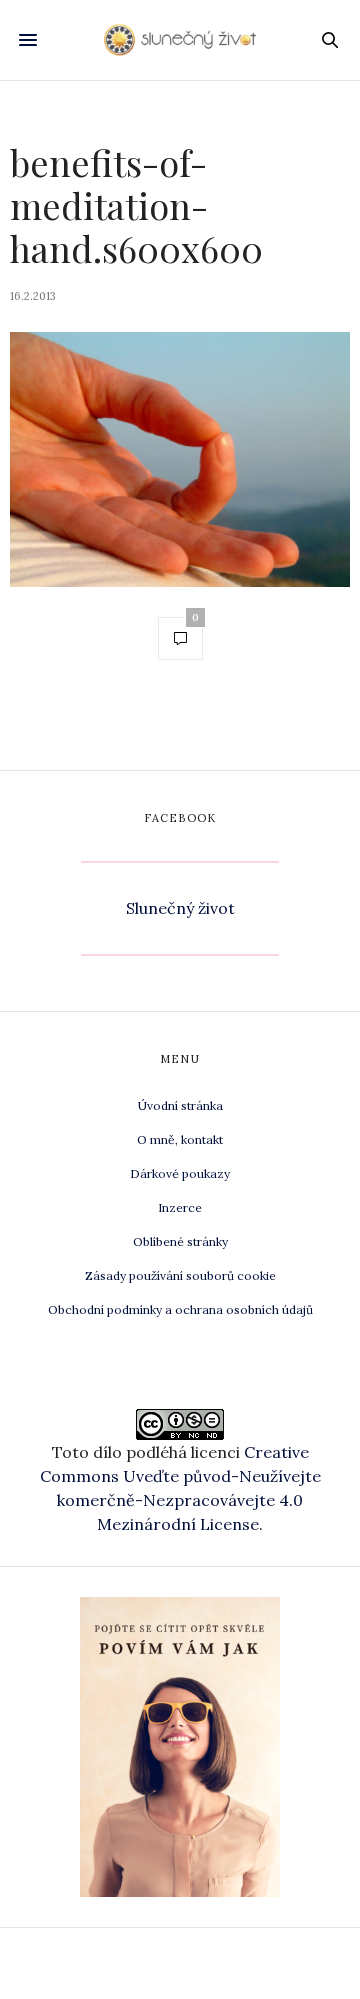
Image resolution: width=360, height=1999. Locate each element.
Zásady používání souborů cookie (180, 1275)
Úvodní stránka (180, 1105)
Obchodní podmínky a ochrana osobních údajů (180, 1309)
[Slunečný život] (180, 40)
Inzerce (180, 1207)
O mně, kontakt (180, 1139)
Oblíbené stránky (180, 1241)
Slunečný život (180, 908)
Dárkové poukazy (180, 1173)
